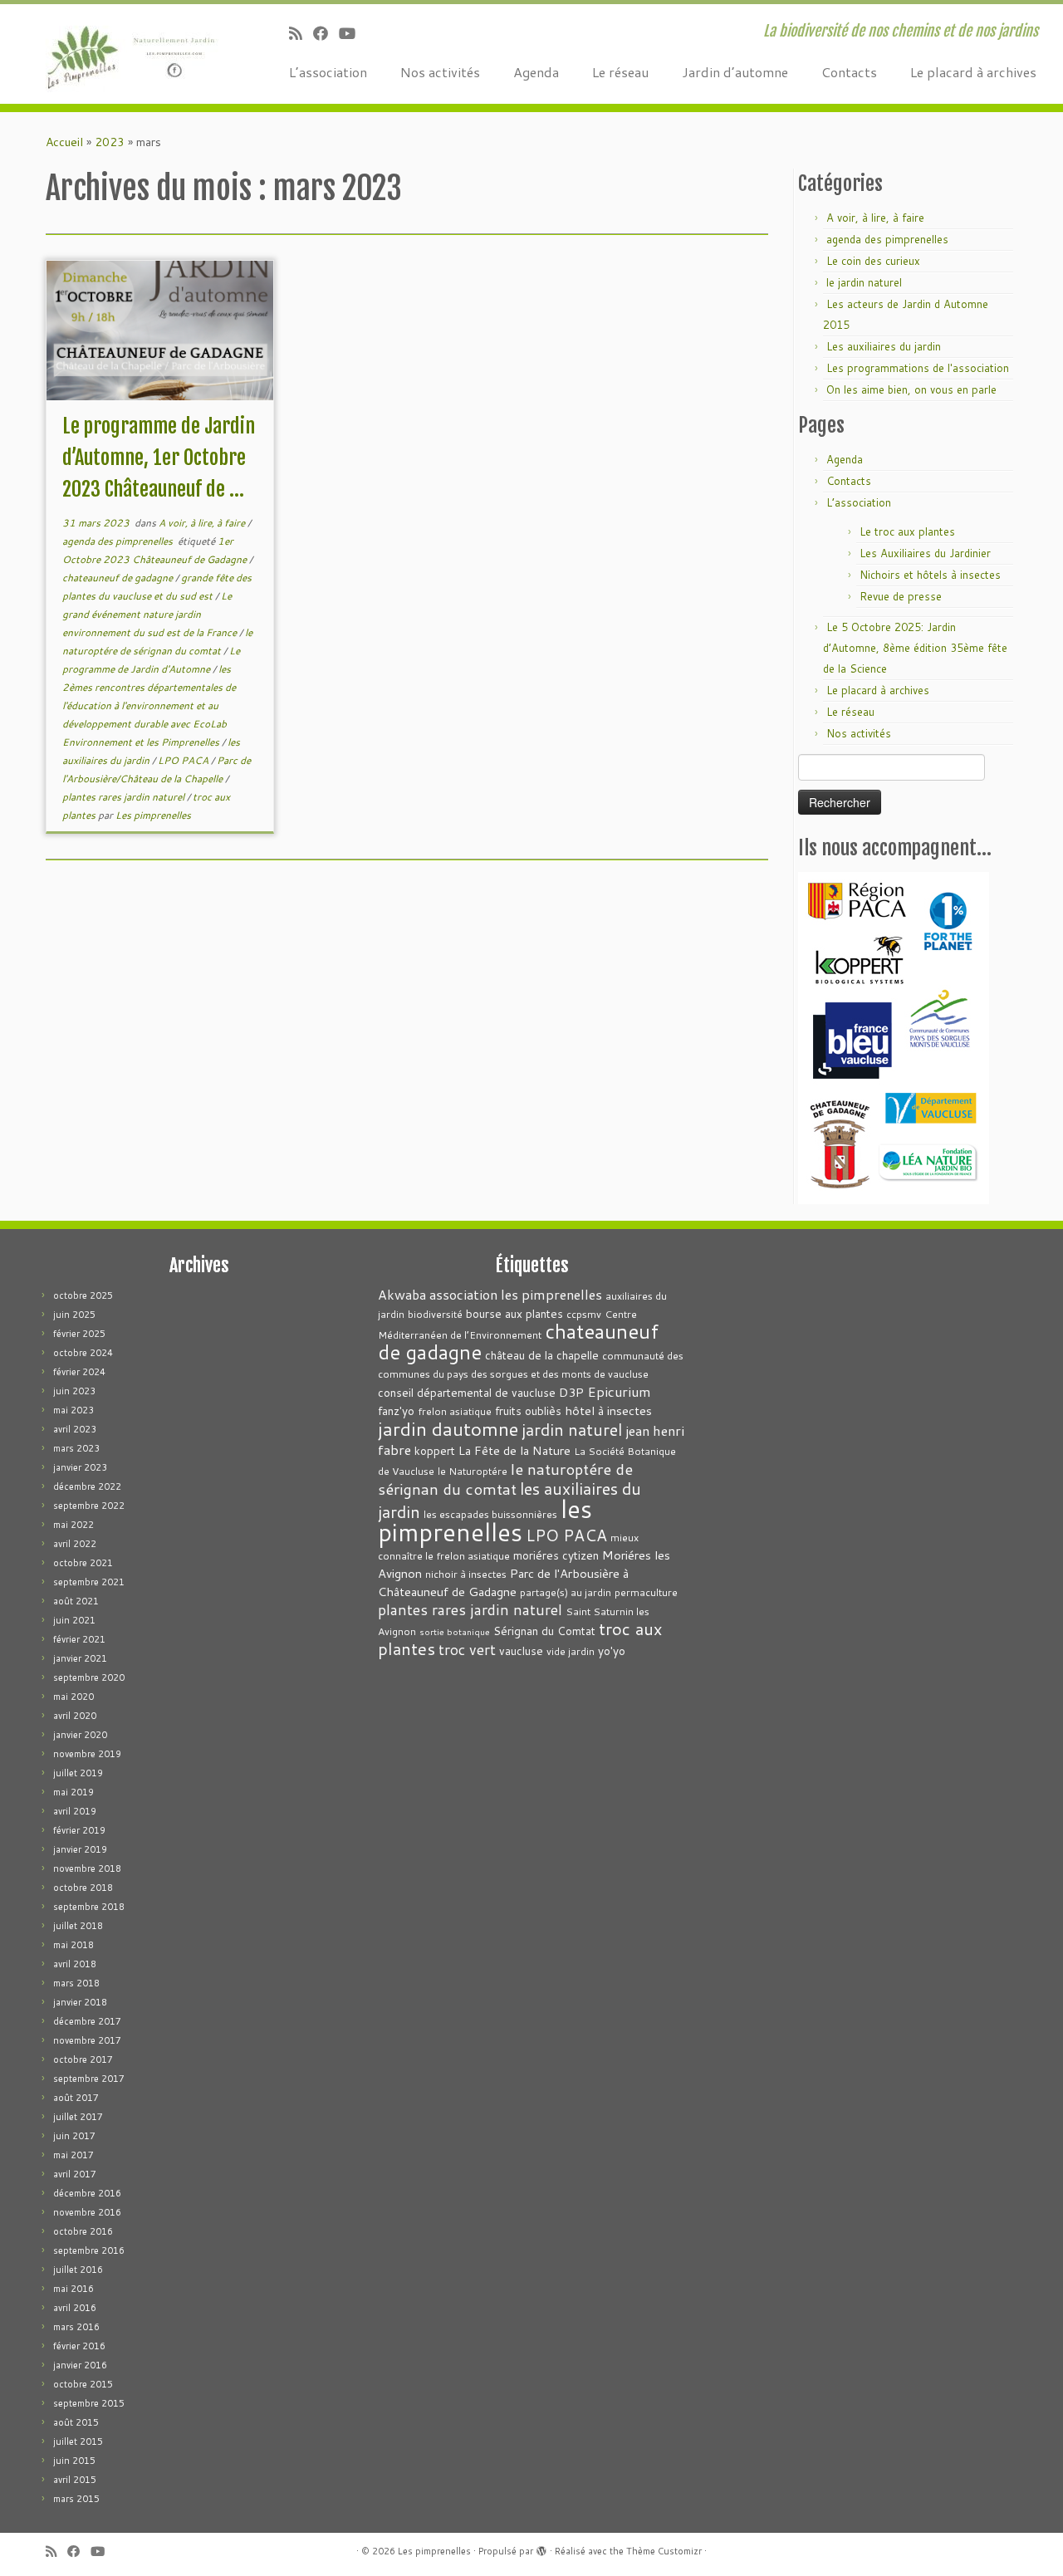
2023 (110, 142)
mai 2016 (73, 2289)
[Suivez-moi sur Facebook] (326, 33)
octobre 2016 (83, 2231)
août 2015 (76, 2422)
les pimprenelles (485, 1520)
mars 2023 (76, 1448)
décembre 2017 (87, 2021)
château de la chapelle (542, 1355)
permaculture (646, 1592)
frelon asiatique (455, 1411)
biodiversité (435, 1314)
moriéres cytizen (556, 1555)
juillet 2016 (78, 2270)
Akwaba (402, 1295)
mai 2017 (73, 2155)
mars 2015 (76, 2499)
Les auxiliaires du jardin (884, 346)
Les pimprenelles (153, 815)
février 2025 (79, 1334)
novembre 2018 (87, 1868)
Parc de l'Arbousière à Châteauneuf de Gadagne (503, 1582)
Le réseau (620, 72)
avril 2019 (75, 1811)
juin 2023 (74, 1391)
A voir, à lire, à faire (203, 523)
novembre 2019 (87, 1754)
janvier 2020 (80, 1735)
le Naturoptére (473, 1471)
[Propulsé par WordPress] (541, 2548)
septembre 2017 (89, 2079)
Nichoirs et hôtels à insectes (930, 575)
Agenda (536, 72)
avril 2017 (75, 2174)
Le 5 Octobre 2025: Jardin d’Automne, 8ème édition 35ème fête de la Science (915, 648)
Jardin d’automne (735, 72)
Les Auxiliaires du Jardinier (925, 553)
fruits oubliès (528, 1410)
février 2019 (79, 1830)
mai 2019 (73, 1792)
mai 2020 (73, 1697)
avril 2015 (75, 2480)
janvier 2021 (80, 1658)
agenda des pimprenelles (119, 541)
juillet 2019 (78, 1773)
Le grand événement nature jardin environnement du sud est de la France (151, 614)
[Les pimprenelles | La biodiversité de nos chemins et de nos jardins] (122, 54)
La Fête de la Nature (514, 1450)
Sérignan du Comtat (544, 1631)
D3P (571, 1392)
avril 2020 (75, 1716)
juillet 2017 (78, 2117)
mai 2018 (73, 1945)
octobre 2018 (83, 1888)
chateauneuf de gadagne (119, 578)
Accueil (64, 142)
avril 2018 (75, 1964)
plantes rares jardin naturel (125, 797)
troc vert (467, 1650)
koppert (435, 1450)
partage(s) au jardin (566, 1592)
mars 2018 (76, 1983)
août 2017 (76, 2098)
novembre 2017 (87, 2040)
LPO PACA (184, 760)
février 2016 (79, 2346)
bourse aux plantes (514, 1313)
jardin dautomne (448, 1428)
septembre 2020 (89, 1677)
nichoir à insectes (466, 1574)
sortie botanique (455, 1631)
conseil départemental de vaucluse (467, 1392)
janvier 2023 (80, 1467)
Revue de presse (901, 596)
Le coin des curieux (873, 261)
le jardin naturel (864, 282)
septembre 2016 (89, 2250)
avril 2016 (75, 2308)
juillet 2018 (78, 1926)
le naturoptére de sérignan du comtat (505, 1479)
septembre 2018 (89, 1907)
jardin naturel (572, 1429)
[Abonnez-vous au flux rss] (301, 33)
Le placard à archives (973, 72)
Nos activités (440, 72)
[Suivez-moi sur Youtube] (353, 33)
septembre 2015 (89, 2403)
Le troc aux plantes (907, 531)
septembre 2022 (89, 1506)
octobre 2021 (83, 1563)
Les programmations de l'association (918, 368)
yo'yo (612, 1650)
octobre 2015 (83, 2384)
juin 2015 (74, 2461)
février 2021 (79, 1639)
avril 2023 (75, 1429)
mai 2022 (73, 1525)
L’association (328, 72)
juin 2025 (74, 1315)
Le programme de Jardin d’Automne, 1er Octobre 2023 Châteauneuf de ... (159, 458)
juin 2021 (74, 1620)
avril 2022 (75, 1544)
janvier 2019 (80, 1849)
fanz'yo (396, 1410)
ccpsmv (584, 1314)
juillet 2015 (78, 2441)
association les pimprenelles (516, 1294)
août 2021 (76, 1601)
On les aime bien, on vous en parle (911, 389)
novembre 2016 (87, 2212)
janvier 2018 (80, 2002)
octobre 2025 (83, 1295)
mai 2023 (73, 1410)
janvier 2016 (80, 2365)
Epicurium (619, 1391)
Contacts (849, 72)
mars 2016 (76, 2327)
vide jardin (571, 1651)
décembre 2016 (87, 2193)
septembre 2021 (89, 1582)
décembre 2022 (87, 1486)
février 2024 (79, 1372)
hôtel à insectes (608, 1410)
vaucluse (521, 1650)
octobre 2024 (83, 1353)
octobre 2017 (83, 2059)
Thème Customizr (664, 2551)
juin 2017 (74, 2136)
